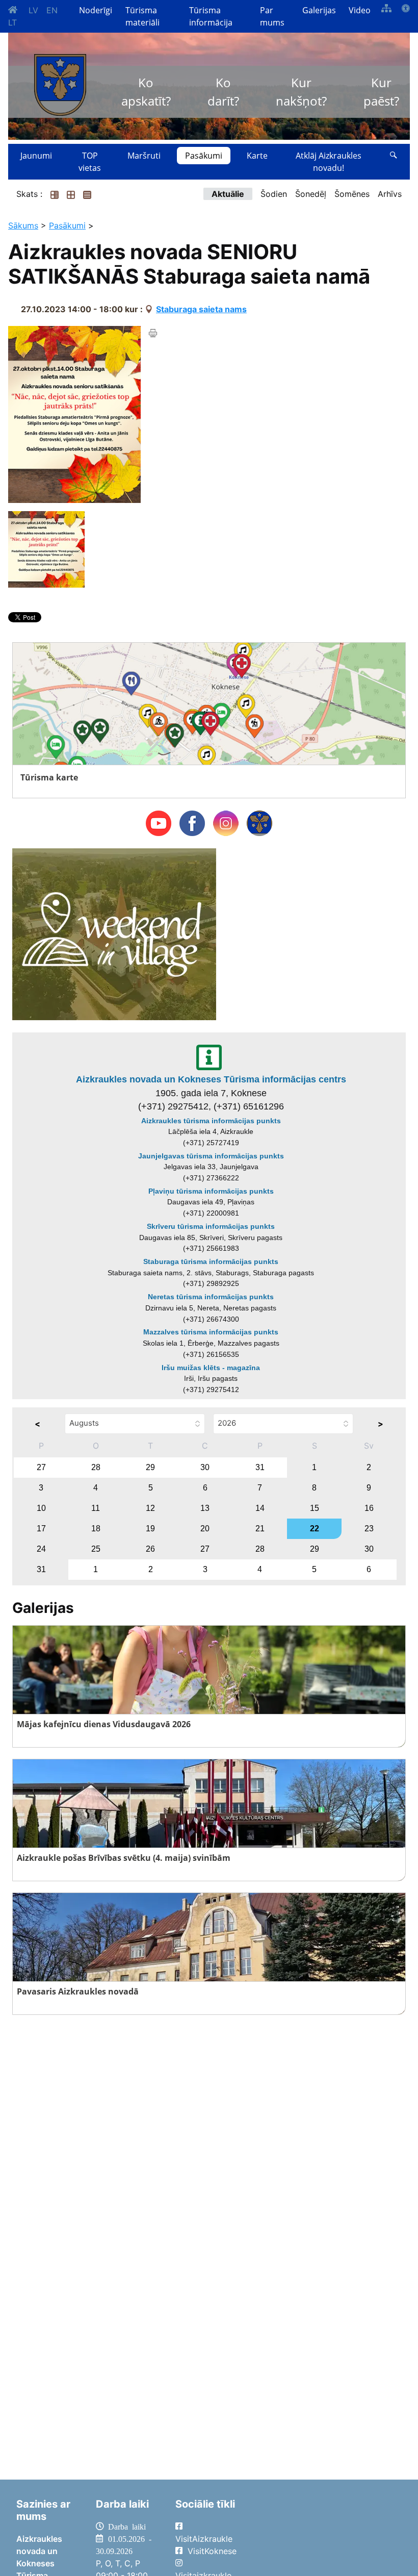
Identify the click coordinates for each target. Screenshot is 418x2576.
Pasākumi (204, 156)
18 (96, 1529)
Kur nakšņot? (301, 92)
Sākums (23, 225)
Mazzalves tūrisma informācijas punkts (211, 1332)
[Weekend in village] (114, 933)
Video (360, 10)
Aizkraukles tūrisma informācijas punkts (211, 1121)
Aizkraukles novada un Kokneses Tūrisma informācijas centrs (211, 1079)
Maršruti (144, 156)
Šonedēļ (311, 194)
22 (315, 1529)
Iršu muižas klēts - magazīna (211, 1368)
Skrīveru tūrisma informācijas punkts (211, 1226)
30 (205, 1467)
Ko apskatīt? (146, 92)
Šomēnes (352, 194)
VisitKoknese (212, 2551)
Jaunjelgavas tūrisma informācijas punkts (211, 1156)
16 (369, 1508)
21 (260, 1529)
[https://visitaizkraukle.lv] (60, 85)
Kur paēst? (381, 92)
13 (205, 1508)
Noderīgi (96, 10)
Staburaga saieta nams (201, 309)
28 (96, 1467)
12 (150, 1508)
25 (96, 1549)
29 (150, 1467)
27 (41, 1467)
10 (41, 1508)
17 (41, 1529)
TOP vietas (90, 162)
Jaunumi (36, 156)
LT (12, 22)
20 (205, 1529)
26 (150, 1549)
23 (369, 1529)
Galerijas (319, 10)
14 (260, 1508)
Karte (257, 156)
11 (96, 1508)
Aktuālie (228, 194)
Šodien (274, 194)
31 (260, 1467)
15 (315, 1508)
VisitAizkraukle (204, 2539)
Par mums (272, 16)
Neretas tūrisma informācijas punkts (211, 1297)
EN (52, 10)
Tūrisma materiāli (142, 16)
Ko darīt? (223, 92)
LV (33, 10)
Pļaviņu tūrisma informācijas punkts (211, 1191)
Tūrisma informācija (211, 16)
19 (150, 1529)
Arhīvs (390, 194)
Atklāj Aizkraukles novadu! (329, 162)
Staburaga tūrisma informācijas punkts (211, 1261)
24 (41, 1549)
